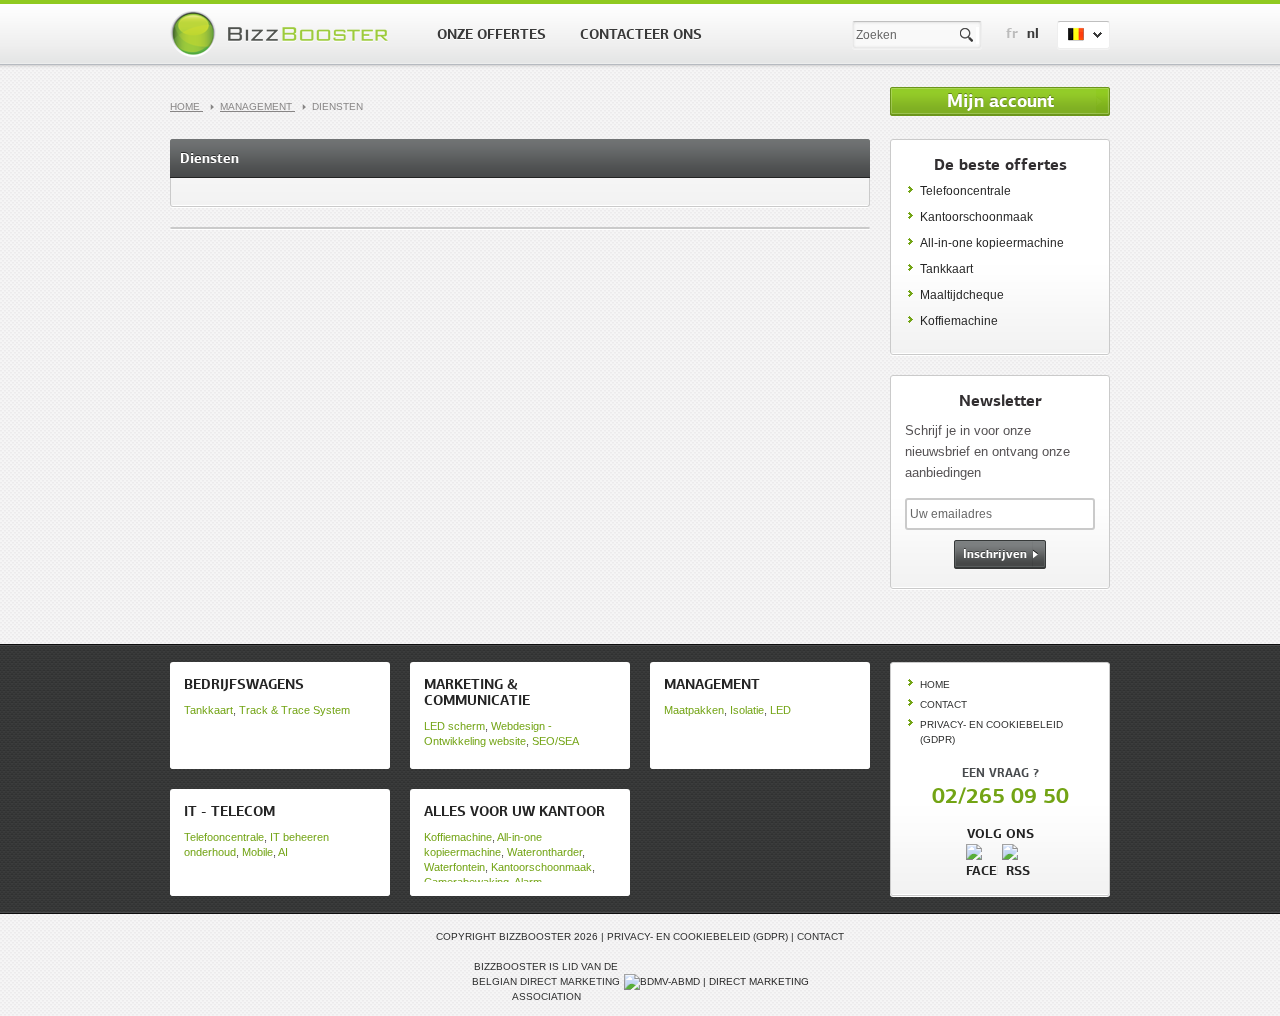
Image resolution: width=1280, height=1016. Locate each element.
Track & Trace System (294, 710)
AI (283, 852)
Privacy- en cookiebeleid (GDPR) (697, 936)
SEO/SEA (555, 741)
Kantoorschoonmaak (976, 217)
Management (257, 106)
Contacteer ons (641, 34)
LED (780, 710)
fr (1012, 33)
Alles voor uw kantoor (514, 811)
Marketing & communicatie (477, 692)
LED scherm (454, 726)
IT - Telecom (229, 811)
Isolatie (747, 710)
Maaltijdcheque (962, 295)
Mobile (257, 852)
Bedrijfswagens (244, 684)
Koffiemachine (959, 321)
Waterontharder (544, 852)
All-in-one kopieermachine (992, 243)
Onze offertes (491, 34)
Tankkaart (946, 269)
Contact (943, 704)
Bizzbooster (282, 34)
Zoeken (968, 35)
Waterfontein (454, 867)
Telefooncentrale (965, 191)
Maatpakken (694, 710)
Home (186, 106)
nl (1033, 33)
